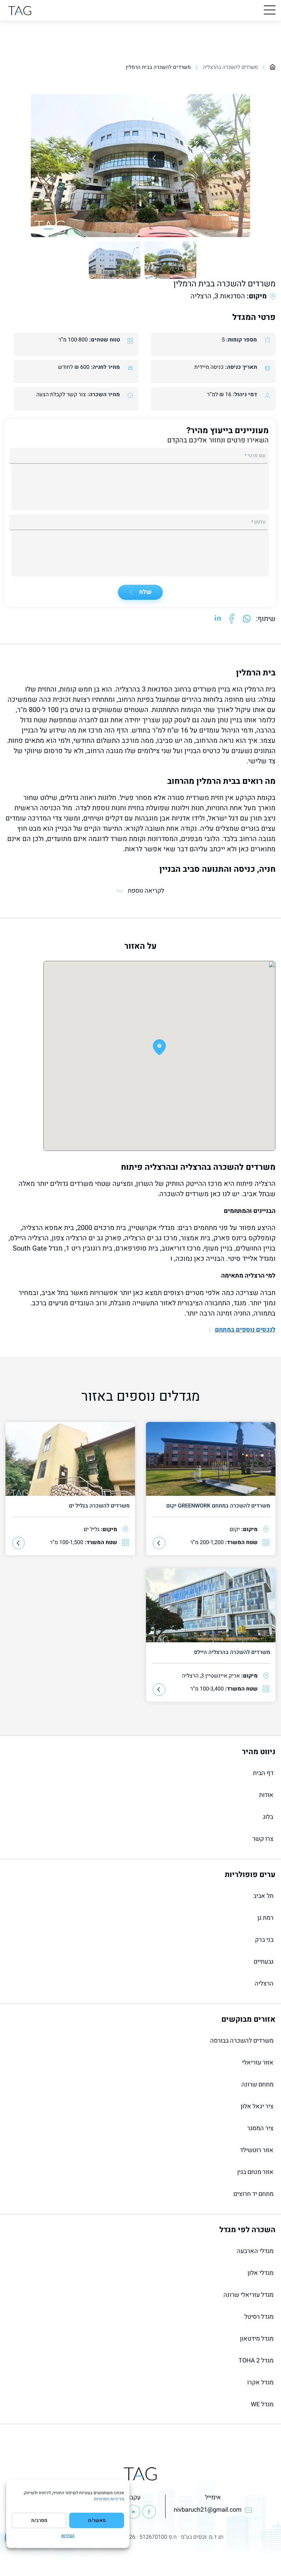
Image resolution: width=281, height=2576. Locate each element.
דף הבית (263, 1773)
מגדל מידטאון (257, 2339)
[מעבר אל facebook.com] (232, 619)
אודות (266, 1795)
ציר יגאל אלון (257, 2106)
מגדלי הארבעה (255, 2251)
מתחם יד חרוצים (253, 2194)
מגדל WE (262, 2404)
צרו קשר (263, 1839)
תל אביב (263, 1896)
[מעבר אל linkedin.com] (218, 619)
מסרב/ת (39, 2520)
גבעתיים (264, 1962)
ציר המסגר (260, 2128)
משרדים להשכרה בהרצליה (230, 67)
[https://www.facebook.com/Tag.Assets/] (149, 2512)
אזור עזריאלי (258, 2063)
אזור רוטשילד (257, 2150)
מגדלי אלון (260, 2273)
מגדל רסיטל (259, 2317)
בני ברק (264, 1940)
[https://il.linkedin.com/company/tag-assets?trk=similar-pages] (133, 2512)
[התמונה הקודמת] (156, 159)
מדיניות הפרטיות (109, 2499)
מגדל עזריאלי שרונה (248, 2295)
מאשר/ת (97, 2520)
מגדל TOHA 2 (256, 2361)
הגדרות (68, 2536)
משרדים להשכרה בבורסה (242, 2041)
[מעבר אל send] (247, 619)
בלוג (268, 1817)
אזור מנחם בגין (255, 2172)
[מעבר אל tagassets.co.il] (20, 10)
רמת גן (265, 1918)
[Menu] (270, 10)
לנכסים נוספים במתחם (245, 1330)
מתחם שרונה (257, 2085)
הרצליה (264, 1984)
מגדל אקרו (260, 2383)
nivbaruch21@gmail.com (208, 2510)
